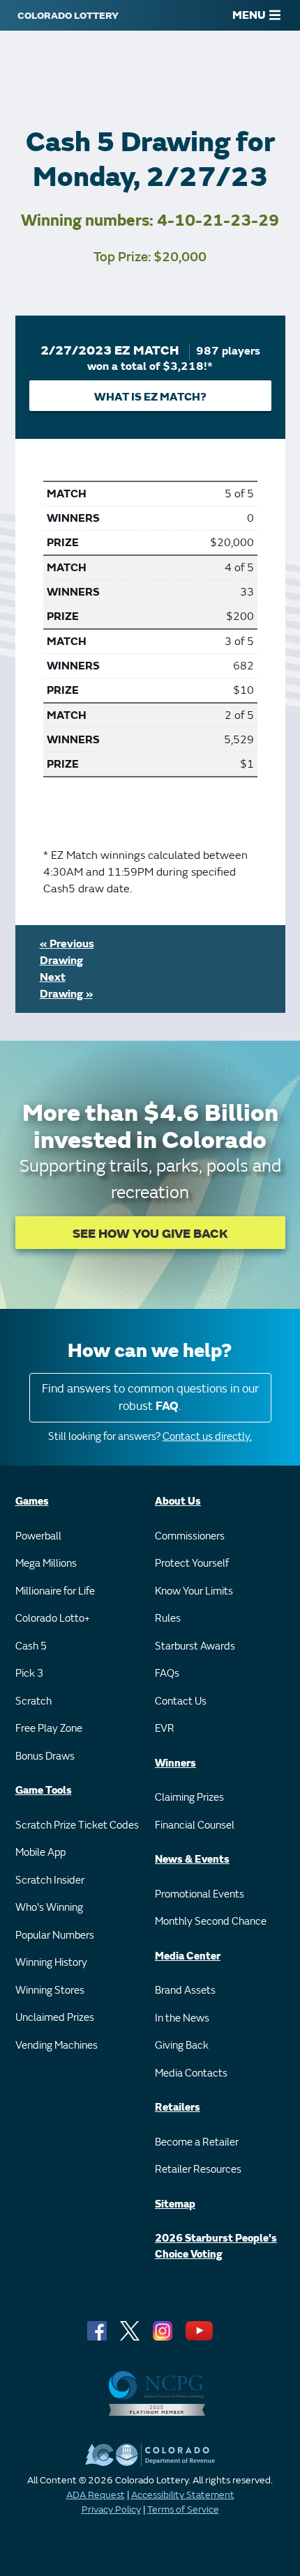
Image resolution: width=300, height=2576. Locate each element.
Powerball (38, 1536)
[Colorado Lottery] (68, 15)
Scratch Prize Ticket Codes (77, 1825)
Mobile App (40, 1853)
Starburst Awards (195, 1646)
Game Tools (44, 1791)
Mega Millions (46, 1564)
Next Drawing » (66, 986)
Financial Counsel (195, 1825)
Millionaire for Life (55, 1591)
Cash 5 (31, 1646)
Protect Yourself (192, 1564)
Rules (168, 1619)
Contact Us (181, 1701)
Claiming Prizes (189, 1798)
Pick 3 (29, 1674)
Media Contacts (191, 2073)
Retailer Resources (198, 2170)
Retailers (178, 2108)
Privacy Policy (111, 2509)
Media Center (188, 1956)
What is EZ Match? (150, 397)
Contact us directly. (207, 1437)
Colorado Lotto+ (53, 1619)
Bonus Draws (45, 1756)
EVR (165, 1729)
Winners (175, 1763)
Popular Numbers (55, 1935)
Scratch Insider (50, 1880)
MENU (249, 15)
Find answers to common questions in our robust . (150, 1398)
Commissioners (190, 1536)
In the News (182, 2018)
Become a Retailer (197, 2142)
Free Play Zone (49, 1729)
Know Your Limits (194, 1591)
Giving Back (182, 2046)
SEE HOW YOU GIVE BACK (150, 1234)
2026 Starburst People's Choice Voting (216, 2247)
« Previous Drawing (67, 952)
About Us (178, 1502)
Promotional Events (200, 1894)
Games (32, 1502)
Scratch (33, 1701)
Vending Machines (57, 2046)
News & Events (192, 1860)
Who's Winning (49, 1908)
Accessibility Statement (183, 2495)
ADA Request (96, 2495)
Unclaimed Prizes (55, 2018)
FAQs (167, 1674)
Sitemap (175, 2204)
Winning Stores (50, 1991)
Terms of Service (183, 2509)
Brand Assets (185, 1991)
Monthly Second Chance (211, 1922)
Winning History (51, 1963)
